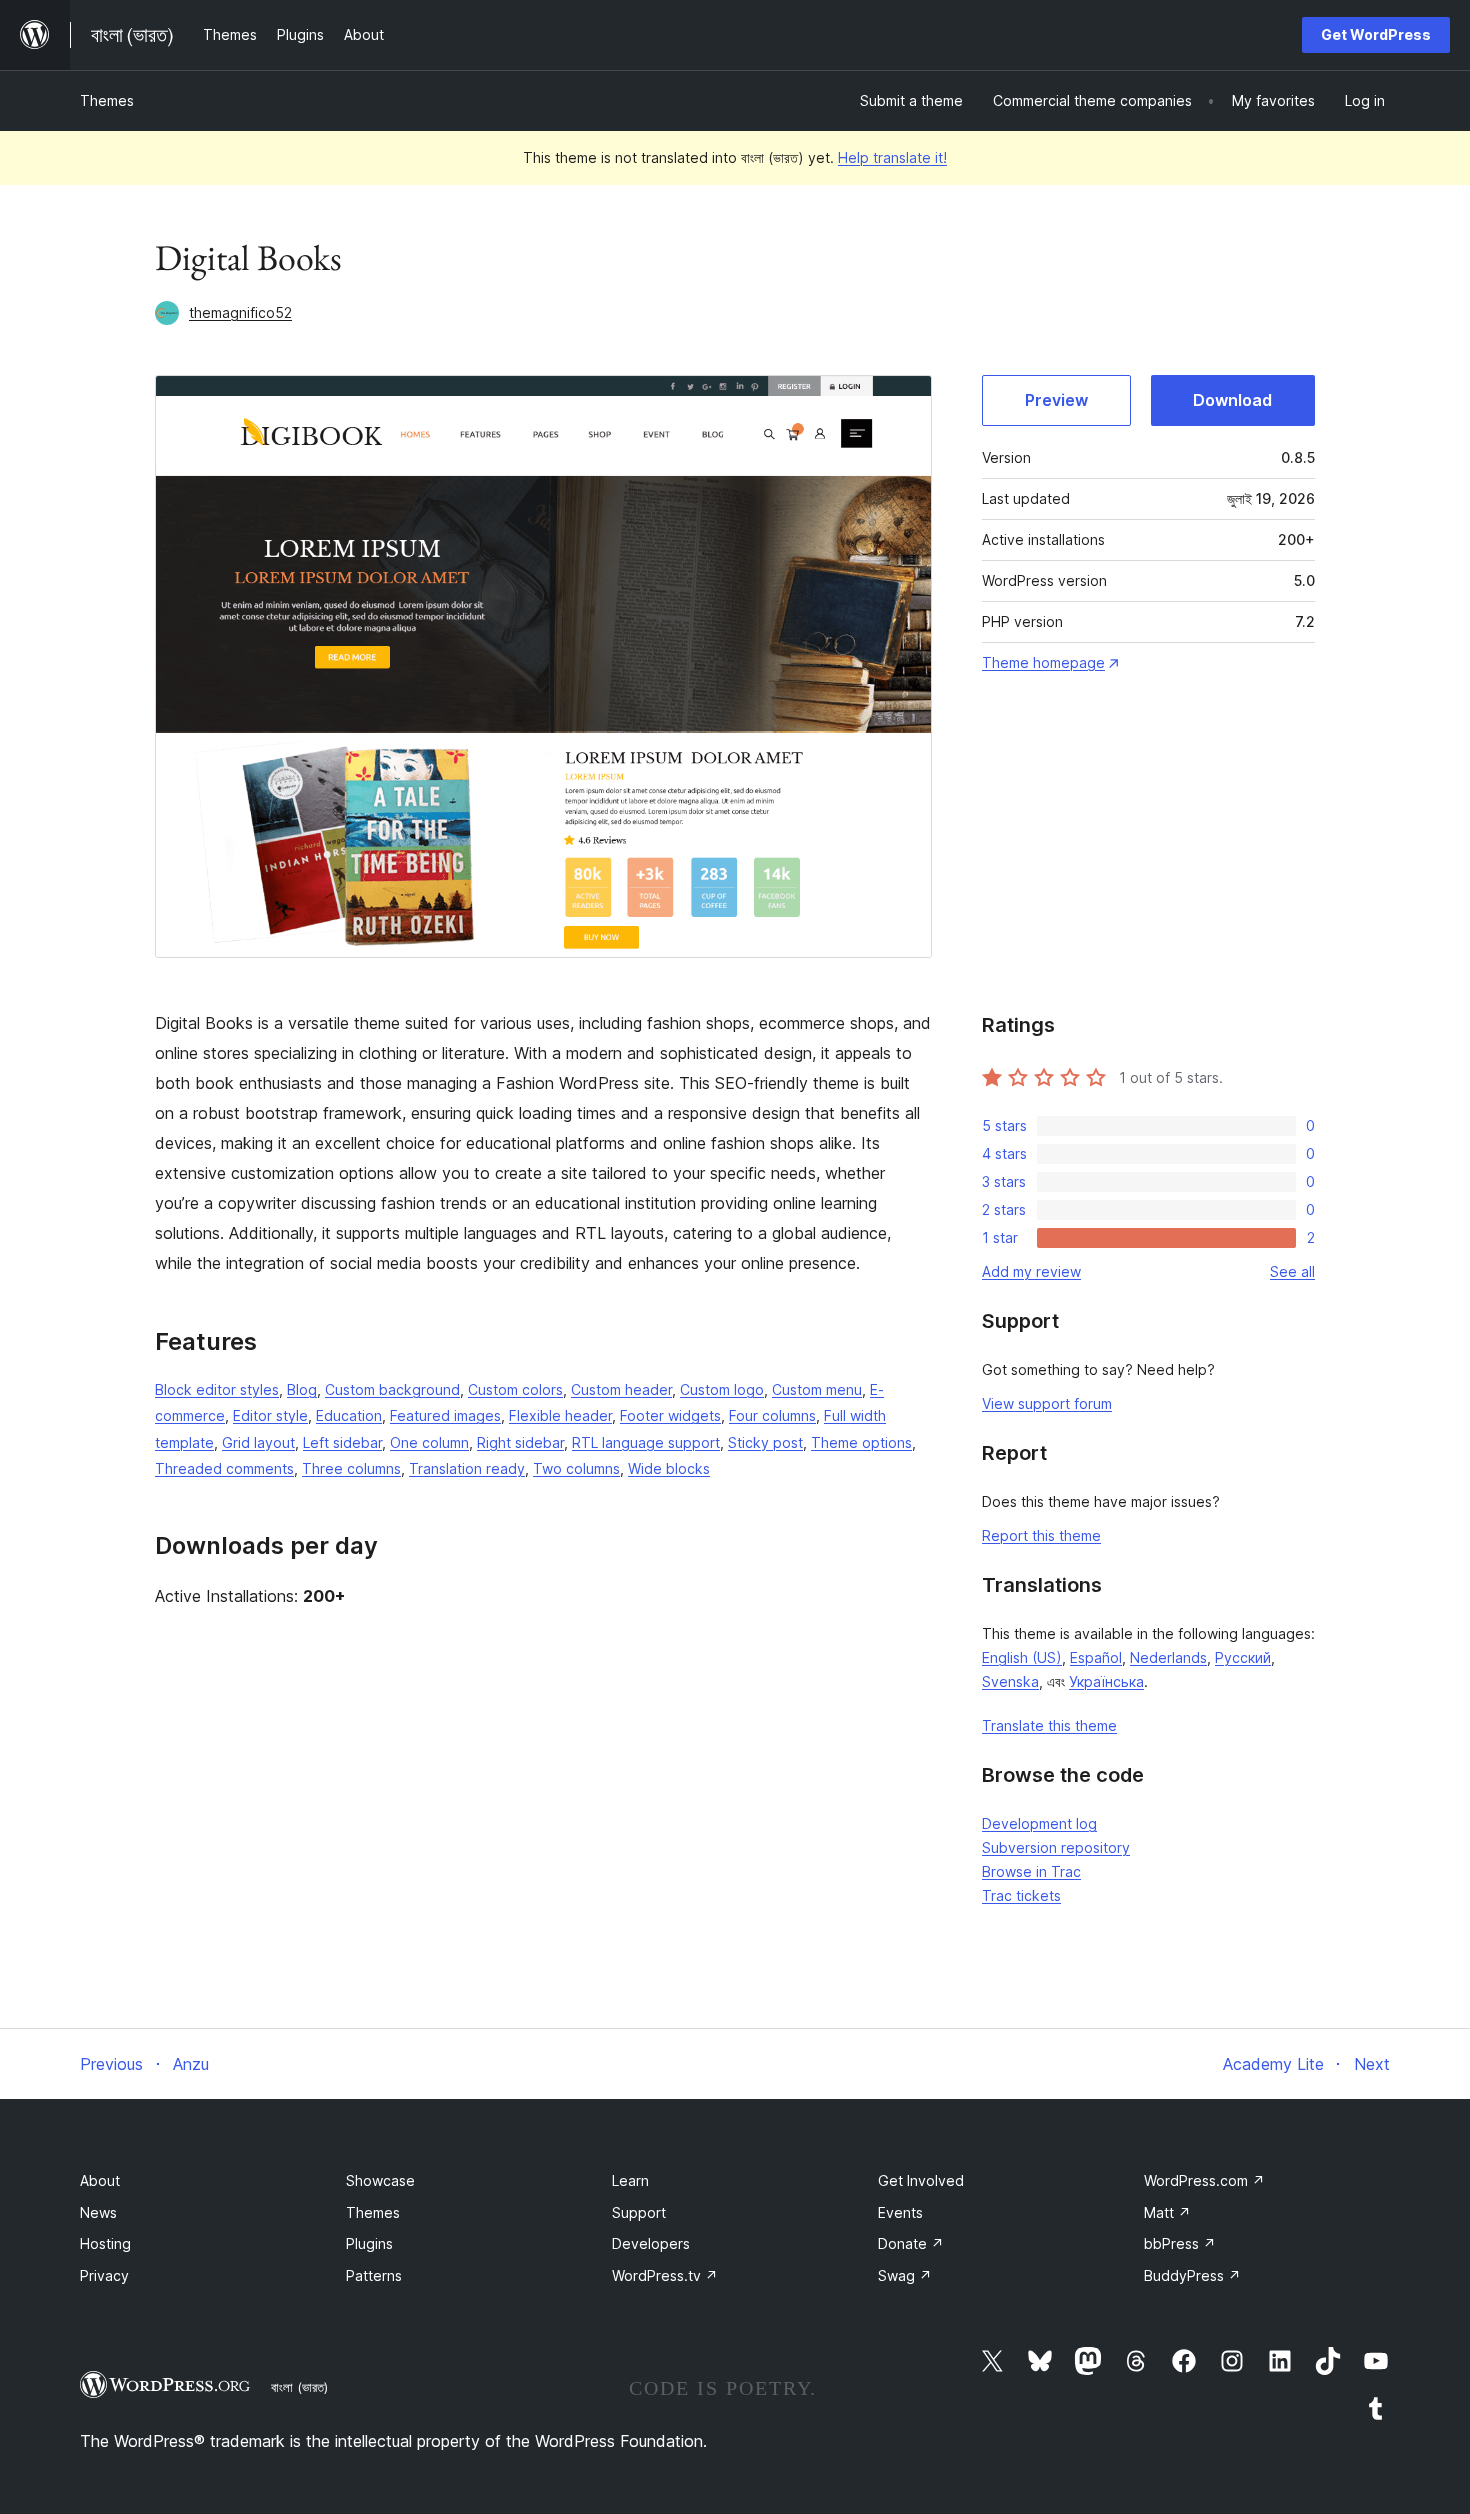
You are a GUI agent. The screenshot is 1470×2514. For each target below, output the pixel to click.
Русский (1243, 1657)
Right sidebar (520, 1442)
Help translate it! (892, 157)
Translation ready (467, 1468)
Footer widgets (670, 1415)
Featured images (445, 1415)
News (98, 2212)
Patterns (374, 2275)
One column (429, 1442)
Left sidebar (342, 1442)
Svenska (1010, 1681)
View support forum (1047, 1403)
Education (349, 1415)
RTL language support (646, 1442)
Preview (1056, 400)
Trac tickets (1021, 1895)
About (100, 2180)
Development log (1039, 1823)
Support (639, 2212)
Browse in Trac (1031, 1871)
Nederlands (1168, 1657)
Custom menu (817, 1389)
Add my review (1031, 1271)
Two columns (576, 1468)
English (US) (1022, 1657)
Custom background (392, 1389)
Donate (911, 2243)
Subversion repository (1056, 1847)
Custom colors (515, 1389)
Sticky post (765, 1442)
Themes (107, 100)
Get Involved (921, 2180)
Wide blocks (669, 1468)
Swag (905, 2275)
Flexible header (560, 1415)
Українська (1106, 1681)
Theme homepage (1043, 662)
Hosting (105, 2243)
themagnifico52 (240, 312)
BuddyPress (1192, 2275)
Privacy (104, 2275)
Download (1232, 400)
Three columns (351, 1468)
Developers (651, 2243)
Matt (1167, 2212)
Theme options (861, 1442)
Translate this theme (1049, 1725)
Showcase (380, 2180)
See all (1292, 1271)
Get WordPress (1376, 34)
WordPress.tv (665, 2275)
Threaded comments (224, 1468)
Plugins (369, 2243)
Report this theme (1041, 1535)
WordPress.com (1204, 2180)
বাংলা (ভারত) (299, 2387)
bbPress (1180, 2243)
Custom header (621, 1389)
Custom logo (722, 1389)
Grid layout (258, 1442)
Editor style (270, 1415)
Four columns (772, 1415)
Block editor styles (217, 1389)
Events (900, 2212)
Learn (630, 2180)
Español (1096, 1657)
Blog (302, 1389)
